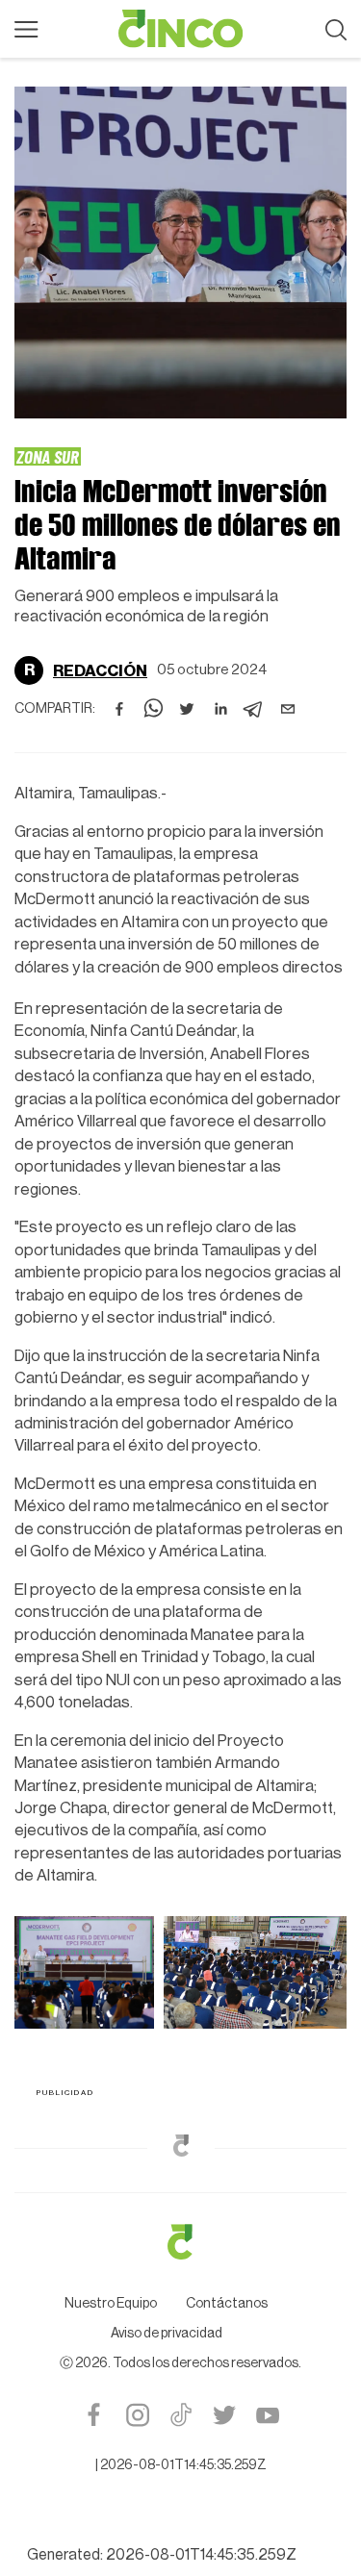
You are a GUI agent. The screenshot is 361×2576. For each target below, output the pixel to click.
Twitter (224, 2415)
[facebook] (119, 709)
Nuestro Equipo (111, 2304)
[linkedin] (220, 709)
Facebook (94, 2415)
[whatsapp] (153, 709)
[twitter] (187, 709)
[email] (288, 709)
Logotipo (181, 29)
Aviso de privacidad (167, 2334)
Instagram (137, 2415)
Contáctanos (227, 2304)
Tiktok (180, 2415)
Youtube (267, 2415)
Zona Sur (48, 456)
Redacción (100, 671)
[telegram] (254, 709)
